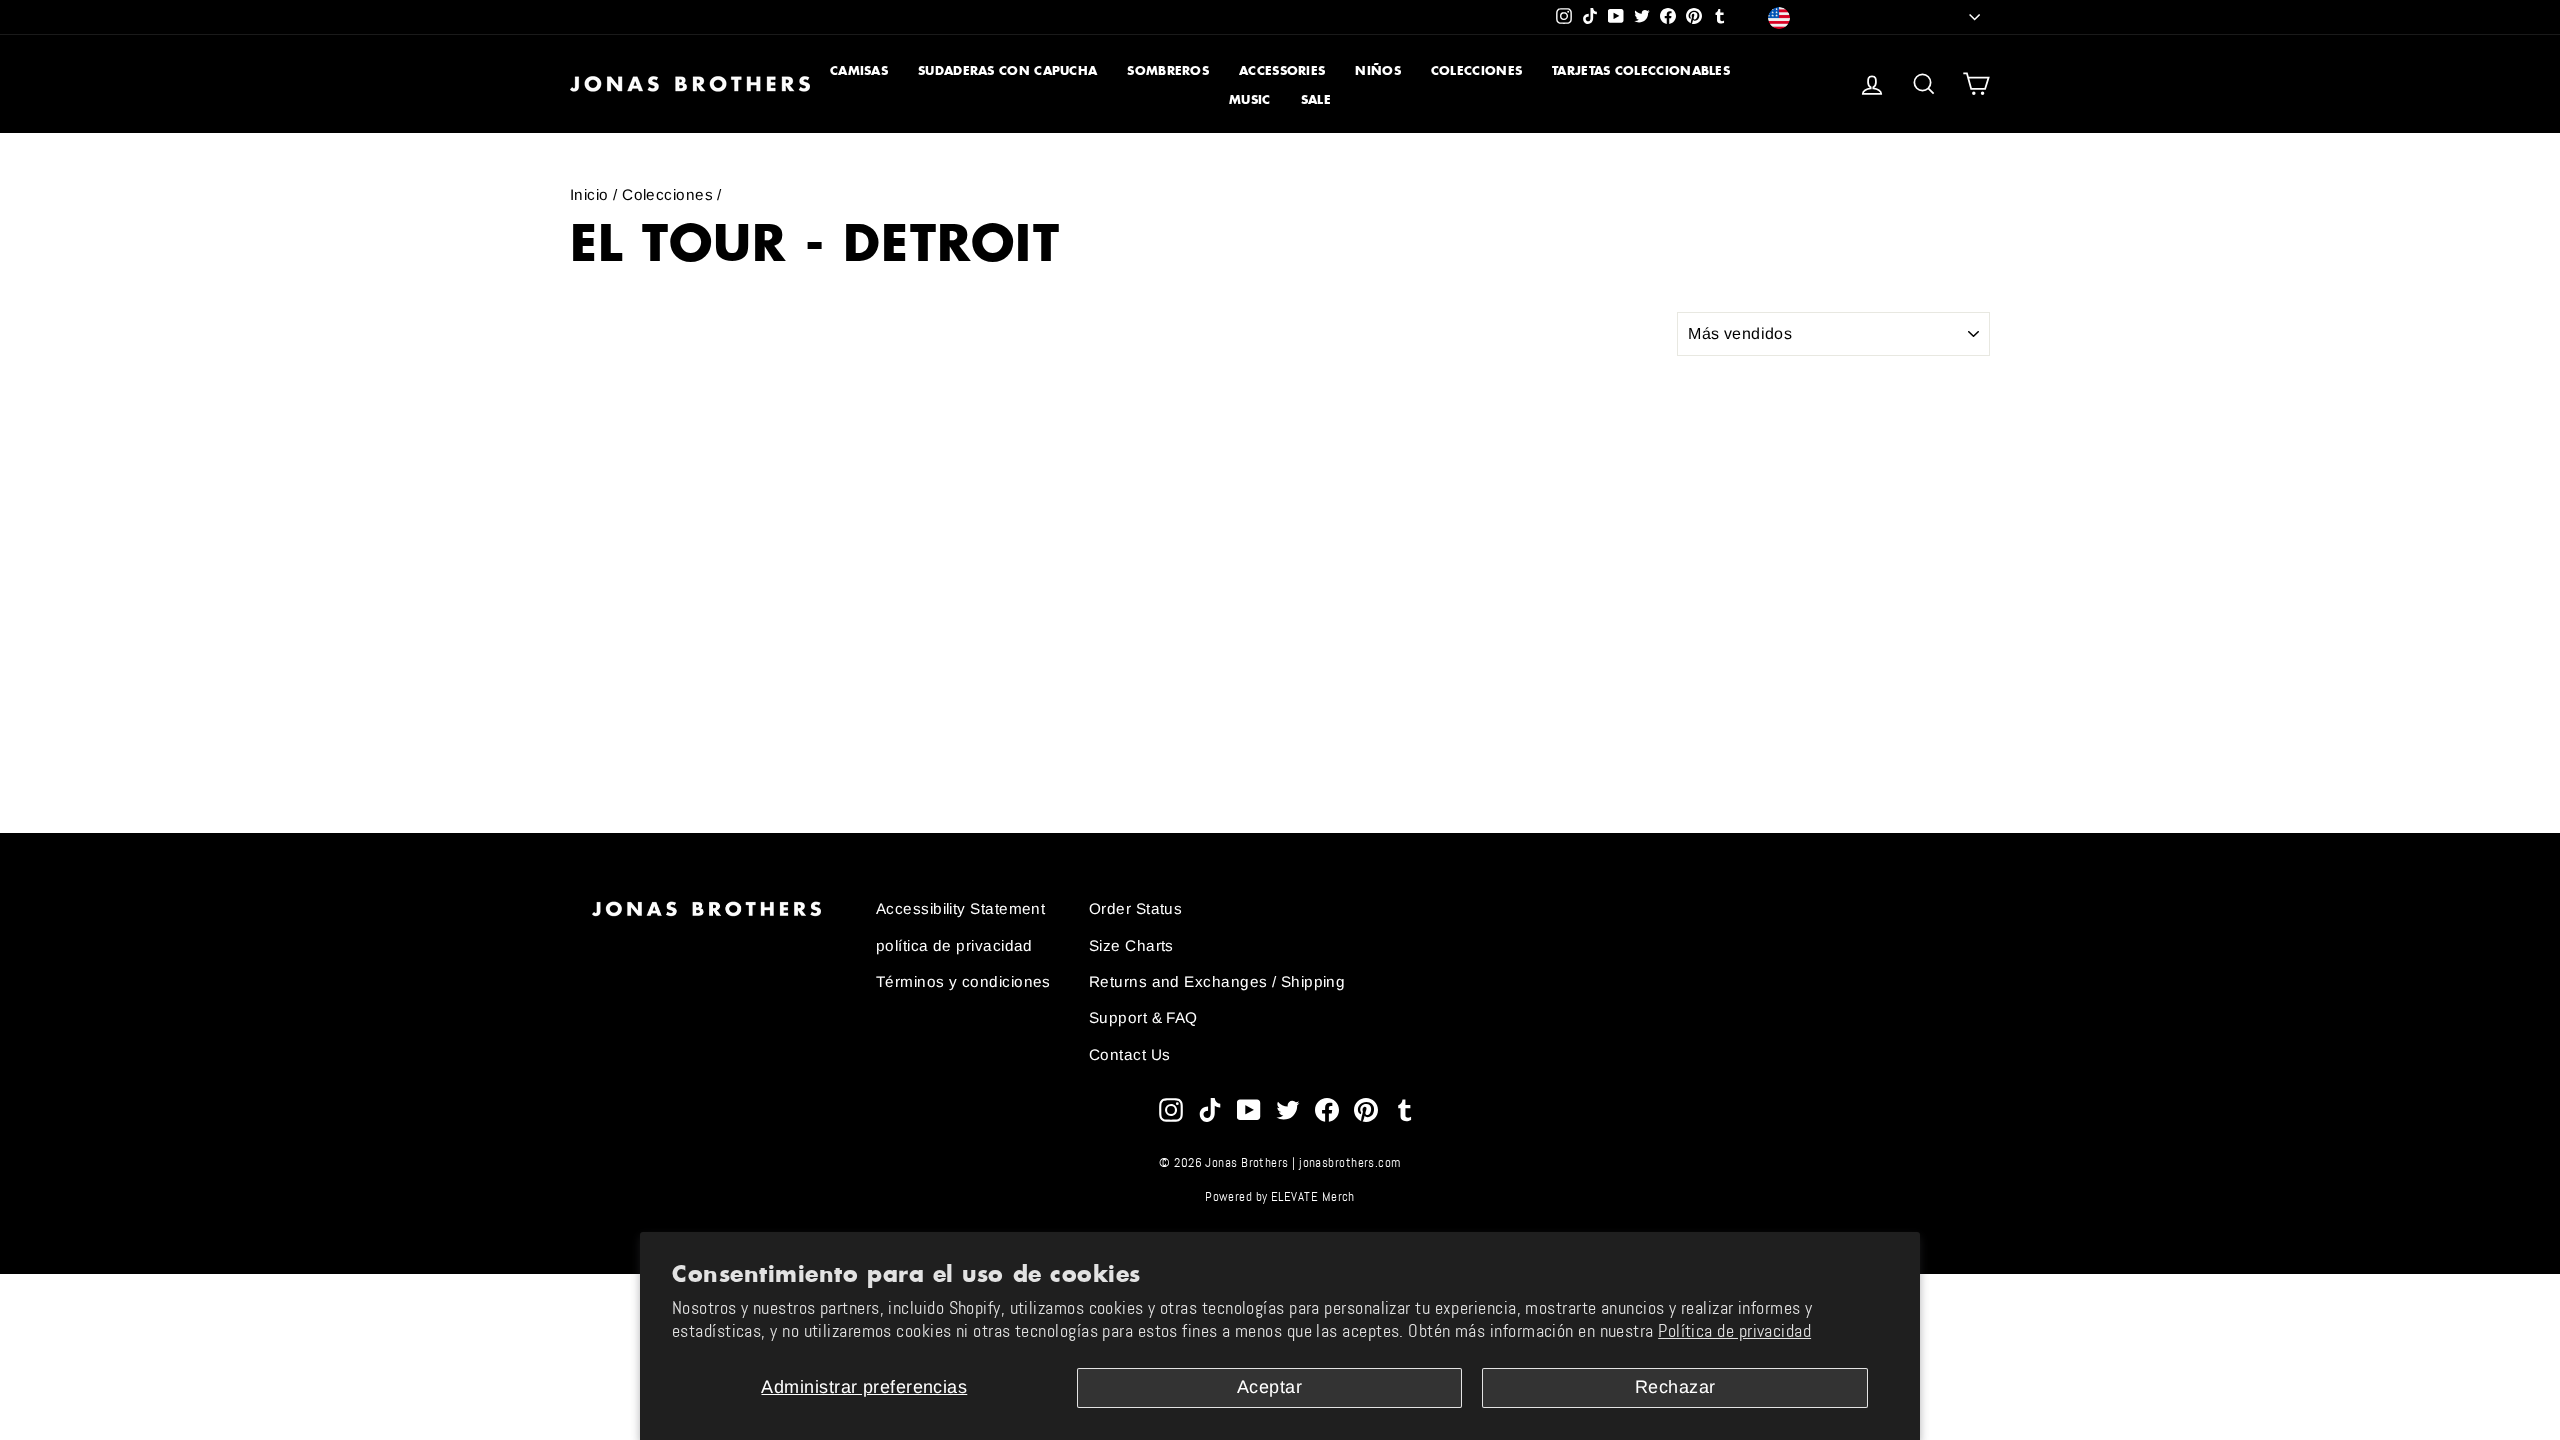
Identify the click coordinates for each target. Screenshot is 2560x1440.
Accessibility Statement (960, 908)
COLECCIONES (1476, 70)
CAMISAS (859, 70)
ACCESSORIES (1282, 70)
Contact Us (1130, 1054)
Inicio (589, 194)
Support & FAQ (1143, 1017)
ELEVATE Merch (1313, 1197)
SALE (1316, 99)
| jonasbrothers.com (1346, 1163)
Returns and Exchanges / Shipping (1217, 981)
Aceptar (1269, 1387)
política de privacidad (954, 945)
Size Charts (1131, 945)
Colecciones (667, 194)
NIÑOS (1378, 70)
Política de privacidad (1734, 1331)
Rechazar (1675, 1387)
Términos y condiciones (963, 981)
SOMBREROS (1168, 70)
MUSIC (1250, 99)
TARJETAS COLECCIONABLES (1641, 70)
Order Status (1135, 908)
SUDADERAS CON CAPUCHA (1007, 70)
